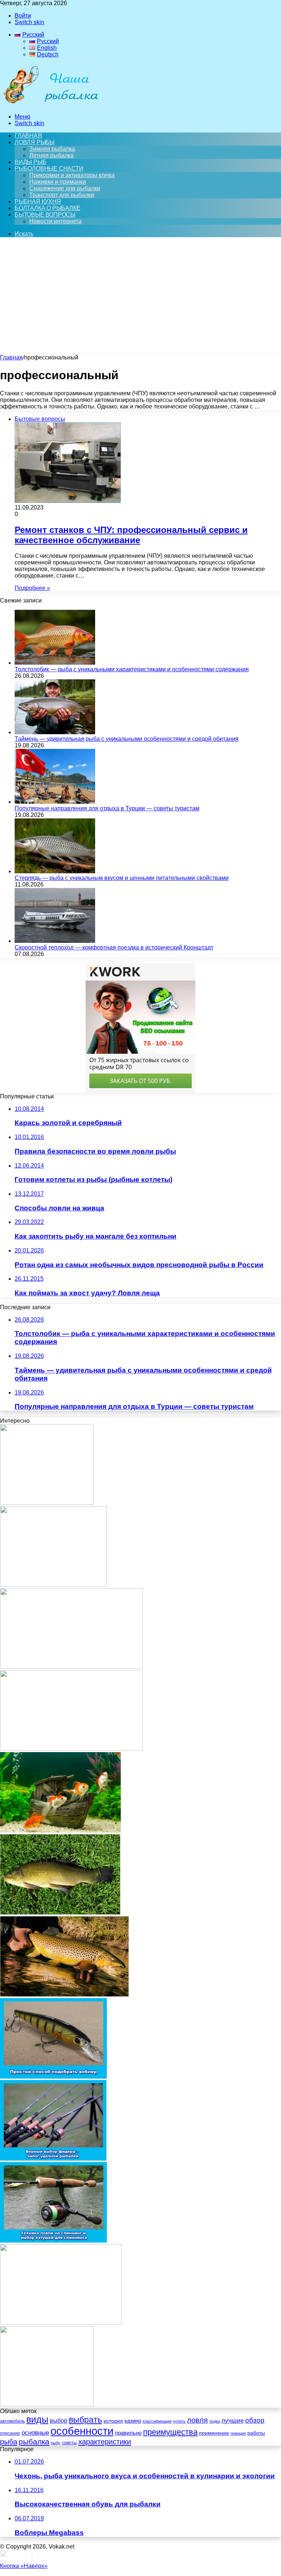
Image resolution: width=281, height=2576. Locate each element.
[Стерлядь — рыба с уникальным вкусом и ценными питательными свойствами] (55, 871)
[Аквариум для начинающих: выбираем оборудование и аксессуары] (60, 1831)
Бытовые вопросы (45, 215)
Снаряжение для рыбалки (65, 188)
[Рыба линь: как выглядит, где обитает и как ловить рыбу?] (60, 1913)
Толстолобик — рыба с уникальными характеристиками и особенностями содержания (132, 669)
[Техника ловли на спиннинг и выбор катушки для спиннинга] (53, 2241)
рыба (9, 2442)
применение (214, 2433)
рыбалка (34, 2441)
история (113, 2421)
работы (256, 2433)
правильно (128, 2433)
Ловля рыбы (35, 142)
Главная (11, 357)
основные (35, 2433)
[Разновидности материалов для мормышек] (47, 1503)
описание (10, 2433)
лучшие (233, 2421)
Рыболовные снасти (49, 169)
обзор (255, 2420)
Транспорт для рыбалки (62, 195)
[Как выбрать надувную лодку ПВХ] (61, 2323)
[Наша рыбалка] (50, 104)
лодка (215, 2421)
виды (37, 2420)
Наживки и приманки (58, 182)
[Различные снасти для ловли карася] (47, 2405)
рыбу (56, 2443)
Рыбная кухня (38, 201)
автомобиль (12, 2421)
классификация (157, 2421)
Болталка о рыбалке (47, 208)
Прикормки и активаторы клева (72, 175)
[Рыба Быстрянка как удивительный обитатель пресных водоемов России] (71, 1749)
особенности (82, 2431)
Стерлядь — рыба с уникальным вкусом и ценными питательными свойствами (122, 878)
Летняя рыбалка (51, 155)
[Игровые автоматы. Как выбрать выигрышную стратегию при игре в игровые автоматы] (53, 1585)
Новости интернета (55, 221)
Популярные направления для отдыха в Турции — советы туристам (107, 808)
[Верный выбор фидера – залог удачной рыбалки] (53, 2159)
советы (69, 2443)
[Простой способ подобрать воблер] (53, 2077)
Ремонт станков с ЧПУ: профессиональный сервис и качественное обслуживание (131, 535)
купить (179, 2421)
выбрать (85, 2420)
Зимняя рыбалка (52, 149)
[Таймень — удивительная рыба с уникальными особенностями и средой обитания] (55, 732)
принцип (238, 2433)
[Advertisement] (140, 299)
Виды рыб (30, 162)
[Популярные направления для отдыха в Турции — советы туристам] (55, 802)
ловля (197, 2420)
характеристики (105, 2442)
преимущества (170, 2432)
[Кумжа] (64, 1995)
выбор (59, 2421)
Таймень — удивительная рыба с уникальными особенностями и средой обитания (127, 739)
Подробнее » (32, 588)
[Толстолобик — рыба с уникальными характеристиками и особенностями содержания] (55, 663)
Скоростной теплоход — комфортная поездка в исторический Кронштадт (114, 947)
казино (133, 2421)
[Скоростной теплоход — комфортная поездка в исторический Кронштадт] (55, 941)
